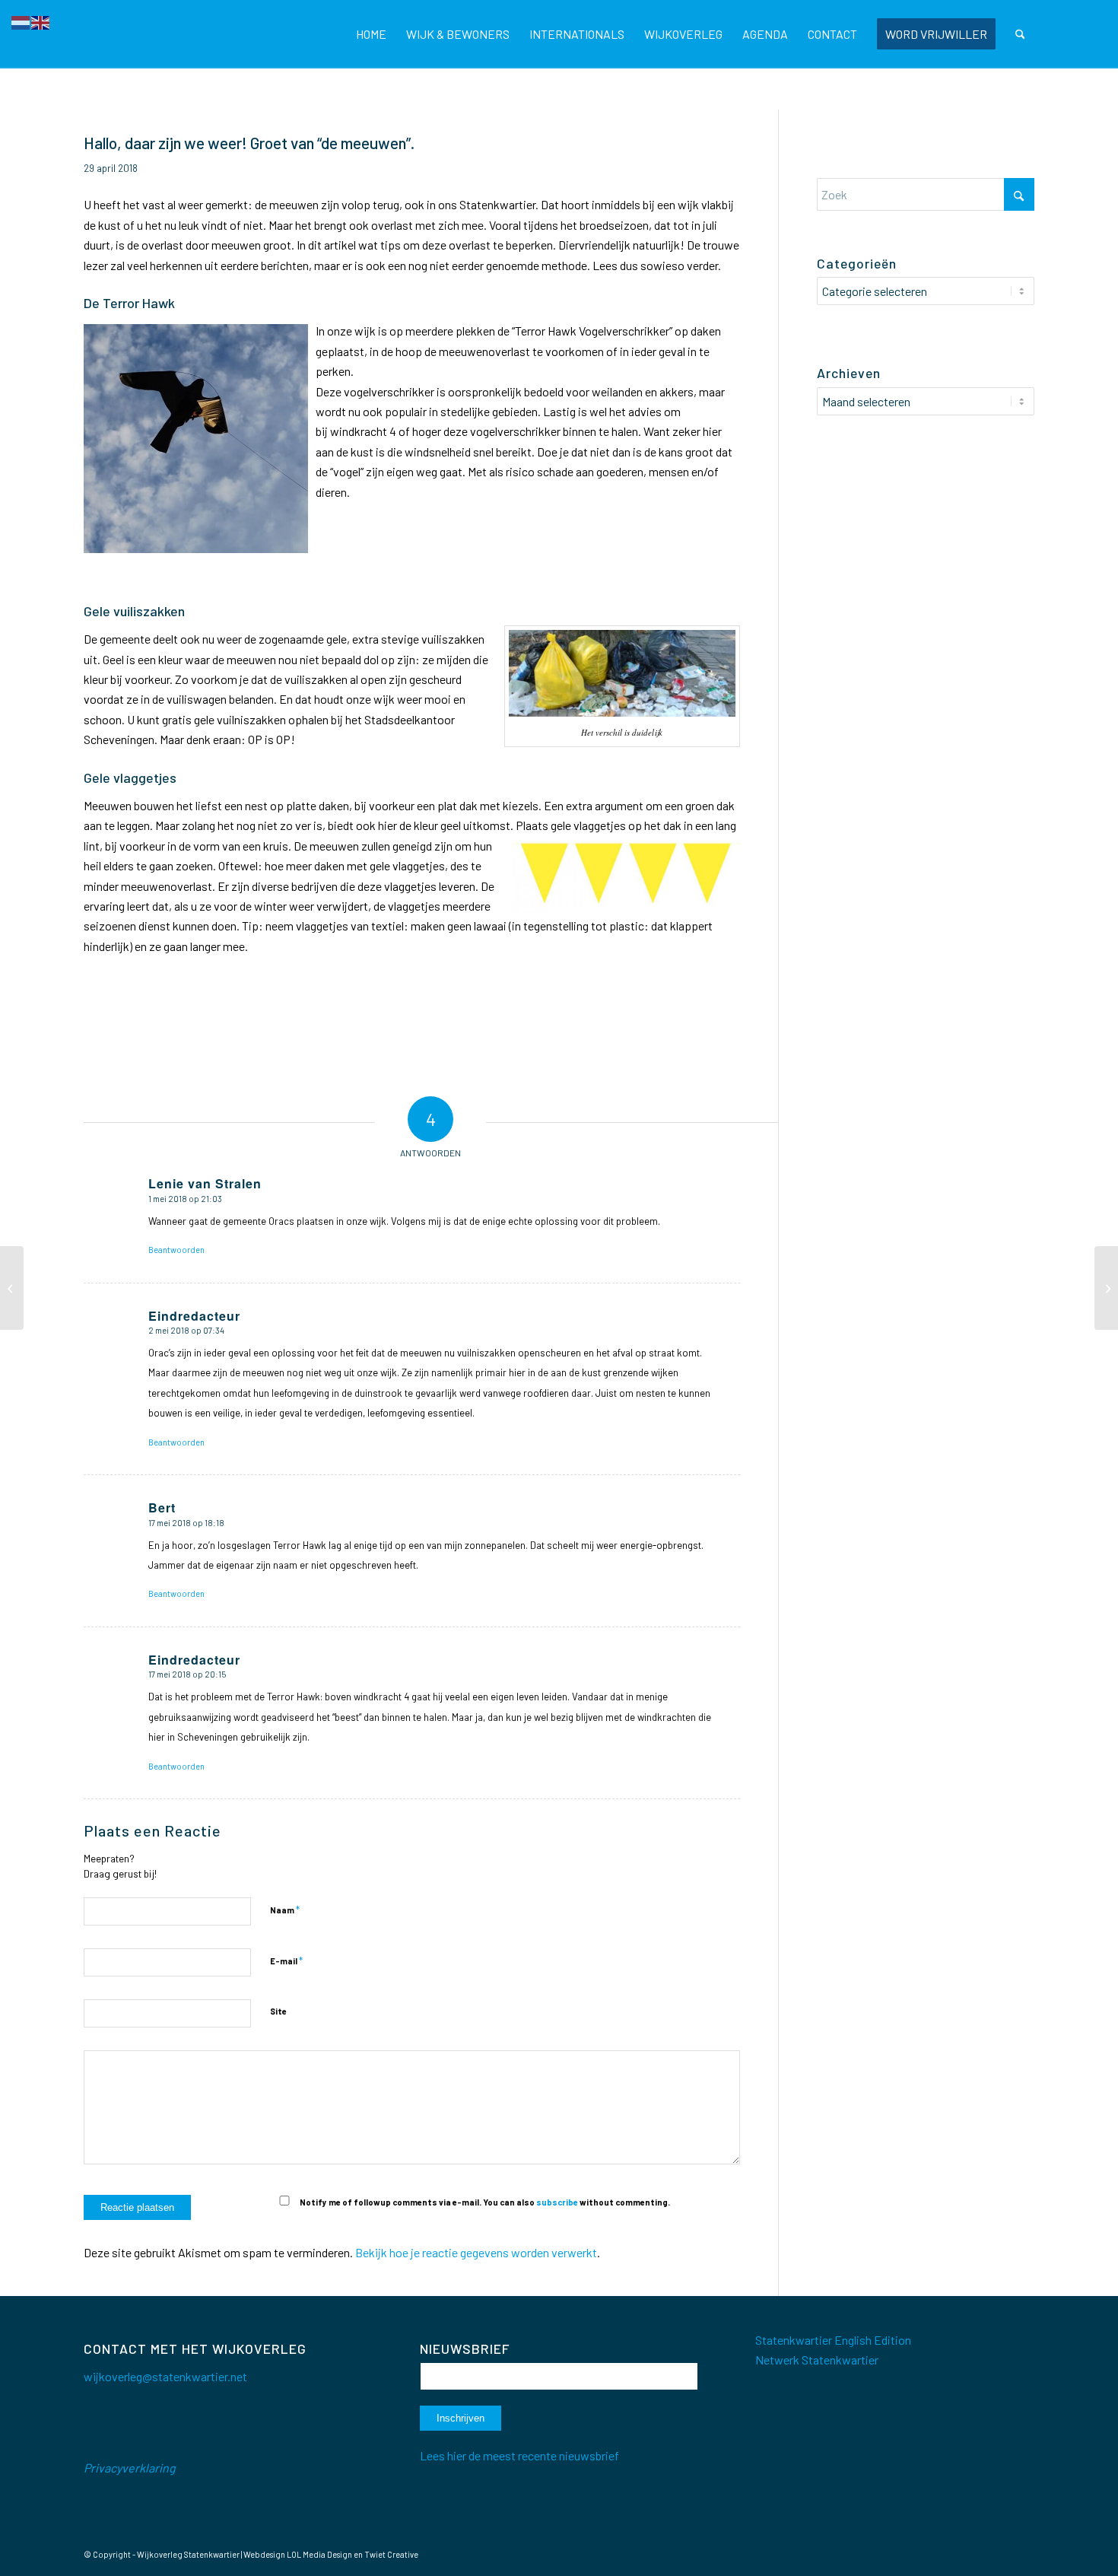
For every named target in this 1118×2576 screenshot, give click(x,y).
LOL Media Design (319, 2554)
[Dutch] (21, 21)
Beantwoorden (176, 1250)
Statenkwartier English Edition (833, 2340)
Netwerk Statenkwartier (817, 2360)
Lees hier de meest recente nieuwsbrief (519, 2455)
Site (278, 2011)
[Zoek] (1020, 34)
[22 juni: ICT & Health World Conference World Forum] (1106, 1288)
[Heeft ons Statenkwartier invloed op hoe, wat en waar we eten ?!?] (12, 1288)
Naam (285, 1910)
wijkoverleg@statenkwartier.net (165, 2376)
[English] (41, 21)
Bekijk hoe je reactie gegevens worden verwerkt (476, 2252)
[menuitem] (371, 34)
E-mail (286, 1961)
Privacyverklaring (130, 2468)
